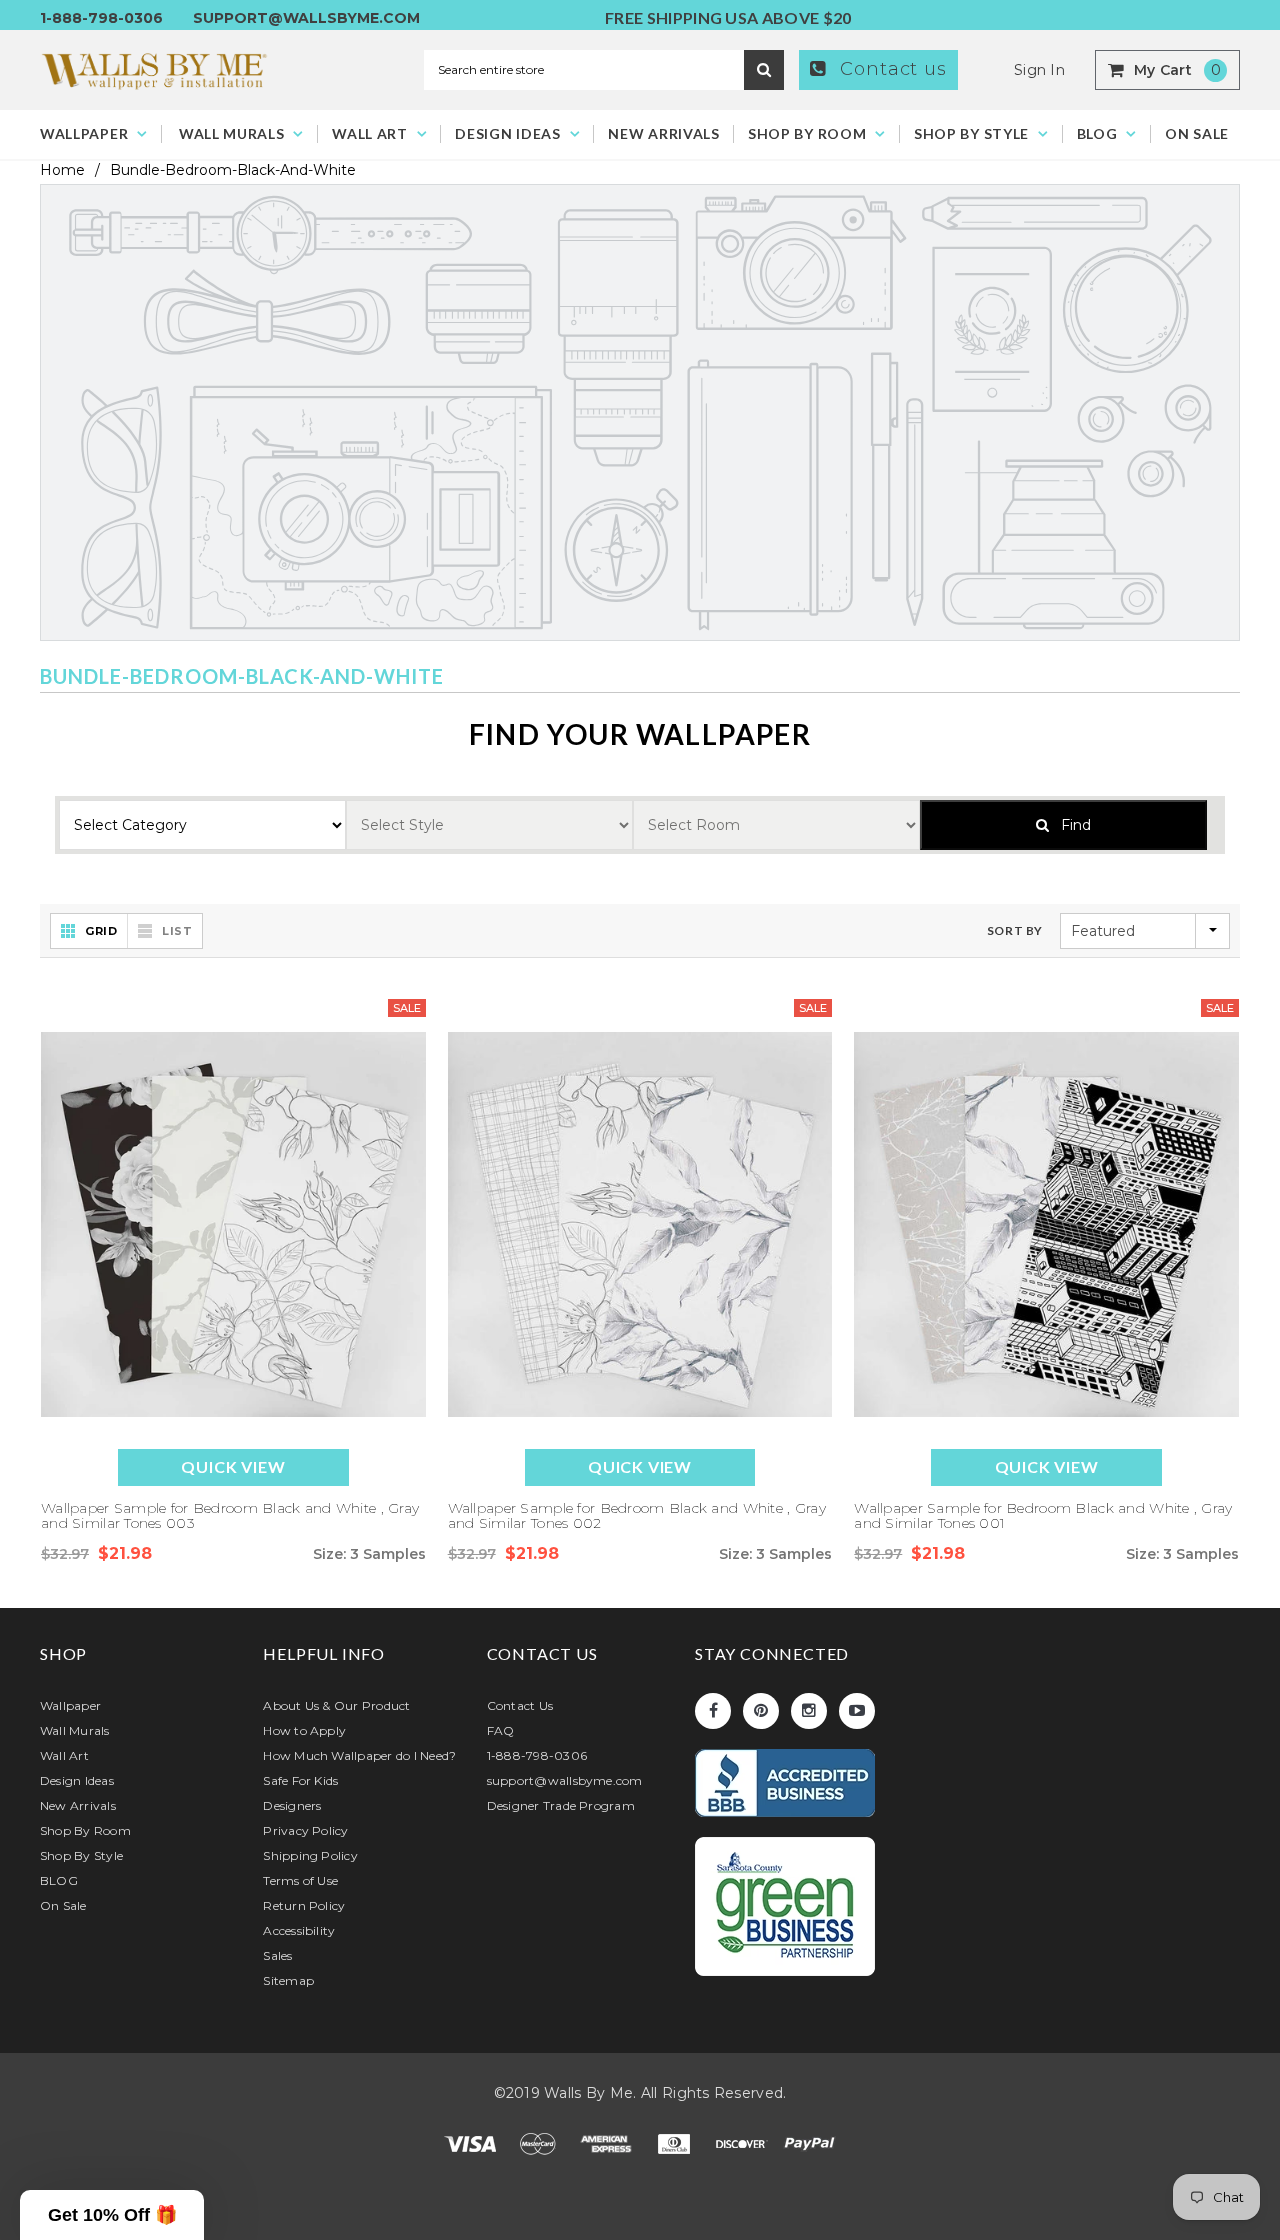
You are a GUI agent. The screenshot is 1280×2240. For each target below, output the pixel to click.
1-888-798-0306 (101, 18)
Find (1070, 825)
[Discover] (744, 2143)
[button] (112, 2215)
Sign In (1039, 70)
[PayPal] (810, 2143)
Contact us (890, 69)
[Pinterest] (761, 1711)
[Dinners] (676, 2143)
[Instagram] (809, 1711)
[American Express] (608, 2143)
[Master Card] (540, 2143)
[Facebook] (713, 1711)
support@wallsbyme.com (306, 18)
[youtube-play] (857, 1711)
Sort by (1015, 930)
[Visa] (472, 2143)
